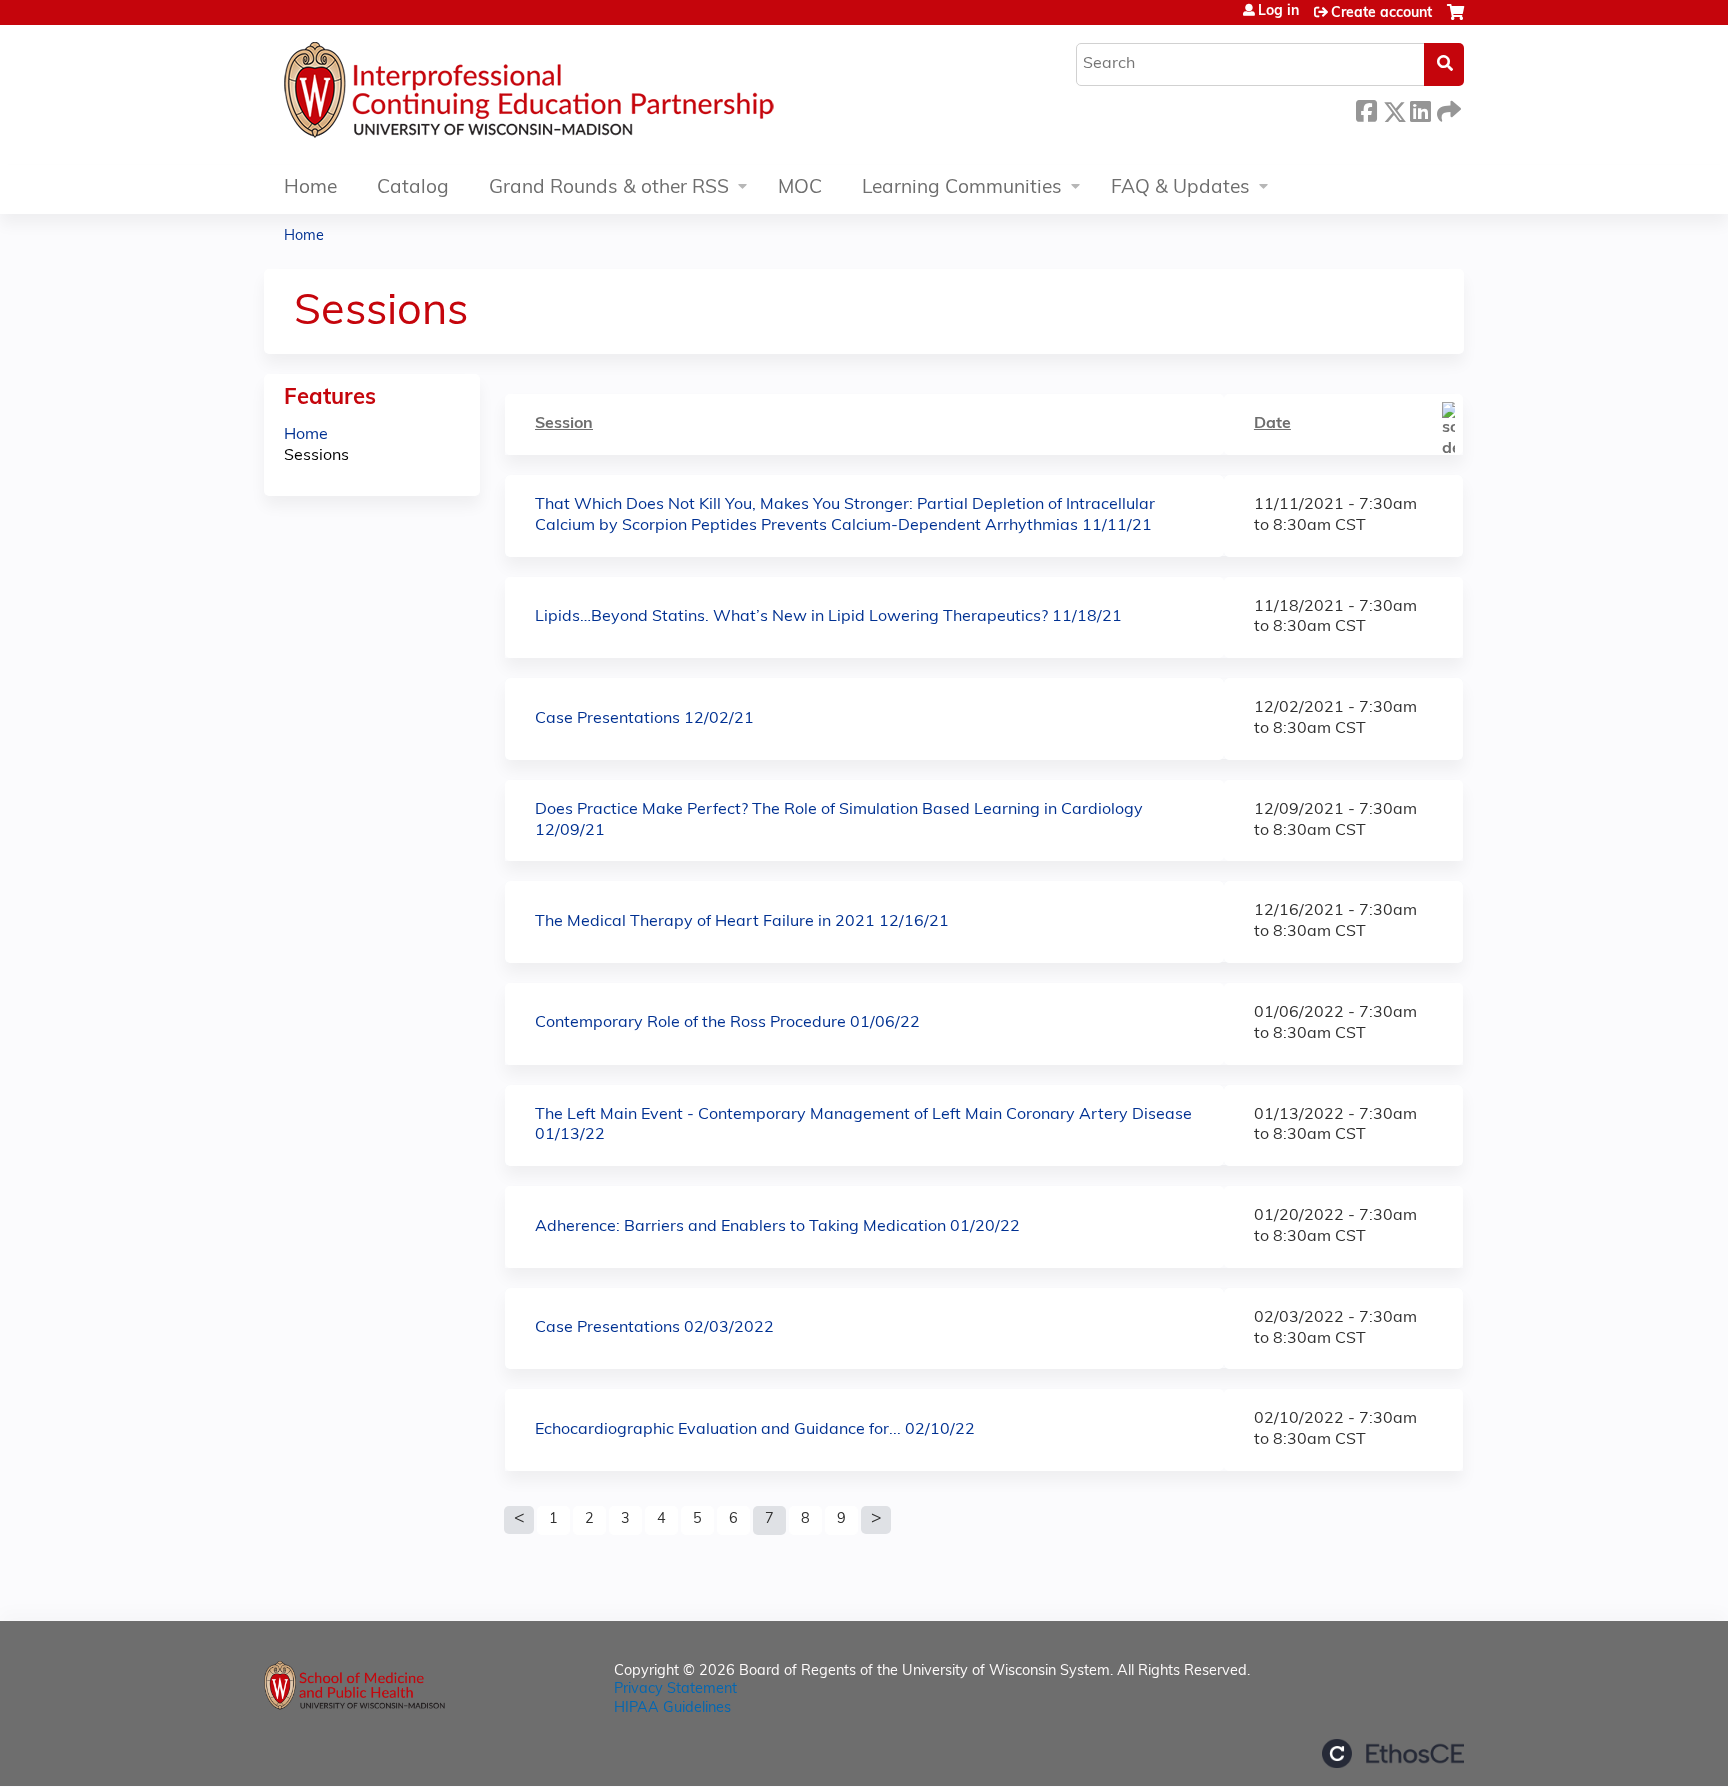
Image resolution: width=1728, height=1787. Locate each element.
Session (564, 424)
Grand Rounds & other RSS (609, 188)
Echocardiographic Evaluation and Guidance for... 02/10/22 (755, 1430)
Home (310, 188)
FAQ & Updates (1180, 188)
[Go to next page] (876, 1520)
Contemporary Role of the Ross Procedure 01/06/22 (727, 1023)
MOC (800, 188)
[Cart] (1455, 20)
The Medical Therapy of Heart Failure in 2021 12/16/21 (742, 922)
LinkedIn (1420, 108)
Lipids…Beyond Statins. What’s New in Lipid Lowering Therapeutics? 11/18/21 (828, 617)
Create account (1381, 13)
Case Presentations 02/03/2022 (654, 1328)
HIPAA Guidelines (672, 1708)
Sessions (316, 456)
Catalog (413, 188)
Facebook (1366, 108)
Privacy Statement (675, 1689)
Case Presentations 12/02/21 (644, 719)
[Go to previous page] (519, 1520)
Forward (1447, 108)
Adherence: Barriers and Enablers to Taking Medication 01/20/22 (777, 1227)
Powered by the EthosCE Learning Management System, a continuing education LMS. (1393, 1753)
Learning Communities (962, 188)
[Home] (589, 95)
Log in (1278, 12)
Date (1272, 424)
